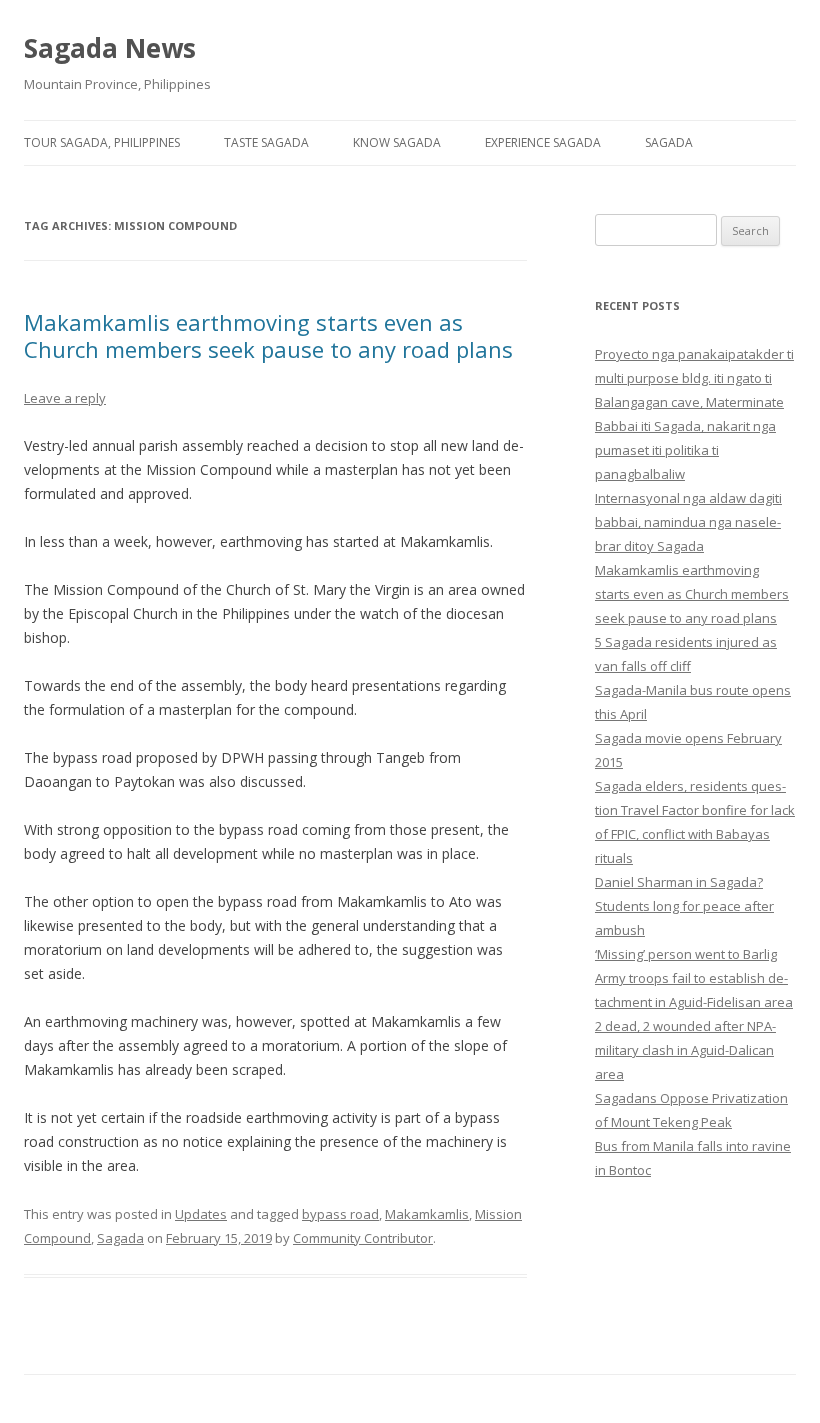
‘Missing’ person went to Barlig (686, 954)
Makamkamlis (427, 1214)
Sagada (669, 142)
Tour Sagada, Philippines (102, 142)
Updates (201, 1214)
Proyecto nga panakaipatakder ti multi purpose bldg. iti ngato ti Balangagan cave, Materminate (694, 378)
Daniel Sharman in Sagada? (679, 882)
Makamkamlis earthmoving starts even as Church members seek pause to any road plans (268, 335)
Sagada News (110, 48)
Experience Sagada (543, 142)
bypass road (340, 1214)
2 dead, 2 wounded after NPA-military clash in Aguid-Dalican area (685, 1050)
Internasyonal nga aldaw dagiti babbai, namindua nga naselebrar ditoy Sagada (688, 522)
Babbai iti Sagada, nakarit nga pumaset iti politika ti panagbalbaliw (685, 450)
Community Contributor (363, 1238)
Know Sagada (397, 142)
